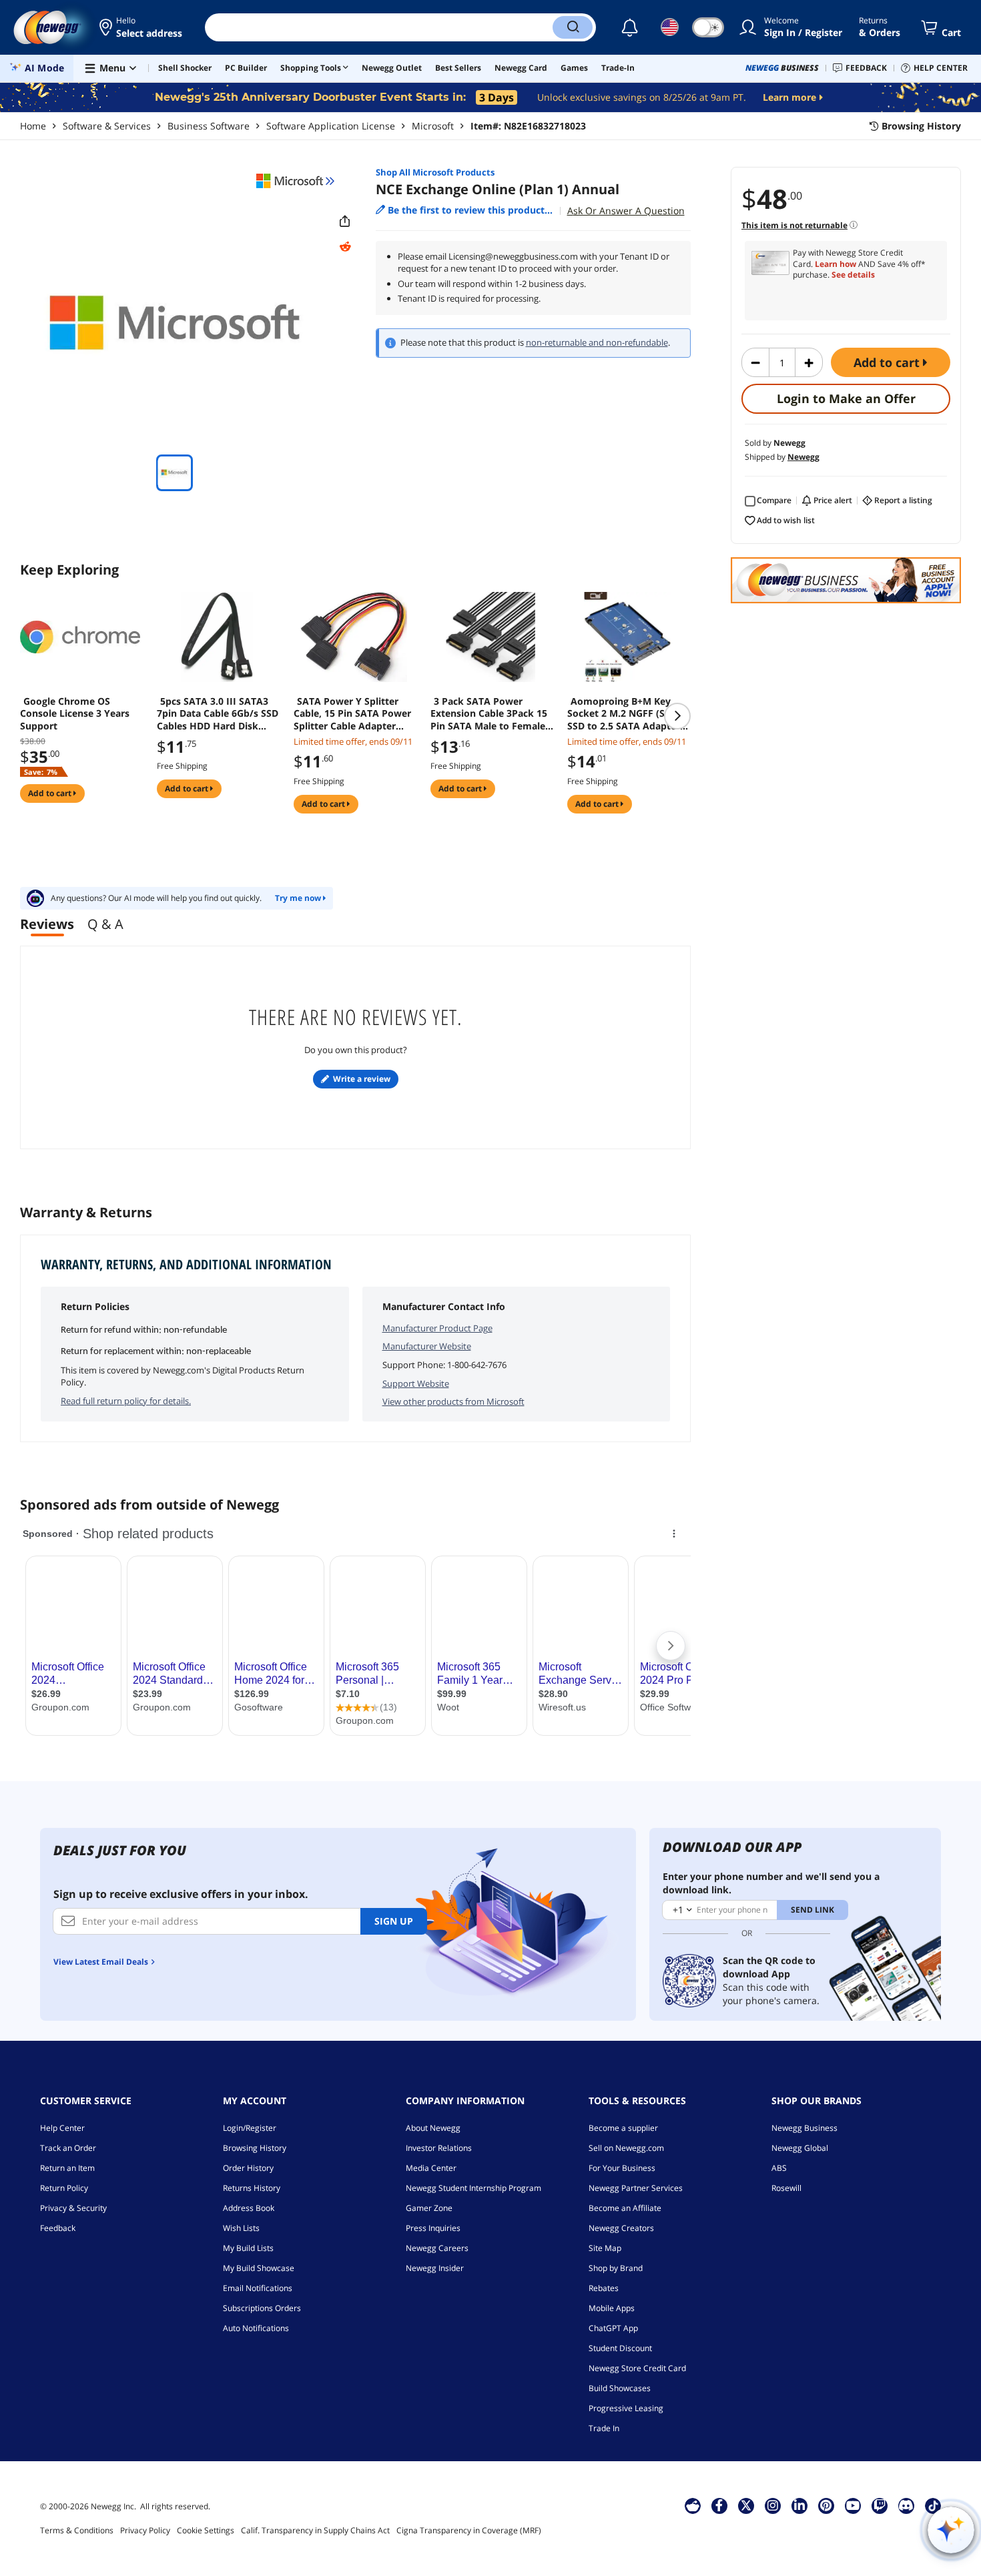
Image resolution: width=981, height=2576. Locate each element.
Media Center (431, 2168)
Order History (248, 2168)
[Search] (573, 27)
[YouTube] (853, 2505)
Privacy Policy (145, 2530)
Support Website (416, 1383)
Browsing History (255, 2148)
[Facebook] (719, 2505)
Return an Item (67, 2168)
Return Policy (64, 2188)
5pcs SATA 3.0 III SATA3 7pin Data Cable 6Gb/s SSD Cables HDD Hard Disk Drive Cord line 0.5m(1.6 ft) (219, 713)
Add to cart (888, 362)
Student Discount (620, 2348)
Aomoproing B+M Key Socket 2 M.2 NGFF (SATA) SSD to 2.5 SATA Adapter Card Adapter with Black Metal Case (627, 713)
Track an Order (68, 2148)
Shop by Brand (616, 2268)
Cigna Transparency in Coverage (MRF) (469, 2530)
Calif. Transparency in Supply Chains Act (315, 2530)
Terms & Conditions (77, 2530)
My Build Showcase (259, 2268)
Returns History (252, 2188)
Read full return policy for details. (126, 1401)
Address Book (249, 2208)
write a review (362, 1079)
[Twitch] (880, 2505)
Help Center (62, 2128)
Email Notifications (258, 2288)
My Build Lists (248, 2248)
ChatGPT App (613, 2328)
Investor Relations (439, 2148)
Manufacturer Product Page (437, 1328)
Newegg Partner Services (636, 2188)
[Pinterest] (826, 2505)
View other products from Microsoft (453, 1401)
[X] (746, 2505)
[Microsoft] (296, 181)
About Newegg (433, 2128)
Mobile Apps (612, 2308)
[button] (142, 27)
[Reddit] (345, 247)
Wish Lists (241, 2228)
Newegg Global (800, 2148)
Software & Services (107, 126)
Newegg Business (804, 2128)
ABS (779, 2168)
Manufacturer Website (427, 1346)
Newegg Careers (437, 2248)
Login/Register (250, 2128)
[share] (345, 222)
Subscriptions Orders (262, 2308)
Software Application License (331, 126)
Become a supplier (623, 2128)
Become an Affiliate (625, 2208)
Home (33, 126)
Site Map (605, 2248)
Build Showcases (620, 2388)
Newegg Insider (435, 2268)
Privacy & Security (73, 2208)
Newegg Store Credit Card (637, 2368)
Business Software (209, 126)
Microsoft (433, 126)
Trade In (604, 2428)
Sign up (394, 1921)
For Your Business (622, 2168)
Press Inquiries (433, 2228)
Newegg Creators (621, 2228)
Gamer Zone (429, 2208)
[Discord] (906, 2505)
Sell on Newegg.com (626, 2148)
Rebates (604, 2288)
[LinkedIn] (799, 2505)
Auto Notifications (256, 2328)
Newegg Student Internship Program (473, 2188)
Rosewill (786, 2188)
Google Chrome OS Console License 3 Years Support (75, 713)
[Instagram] (773, 2505)
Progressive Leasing (626, 2408)
